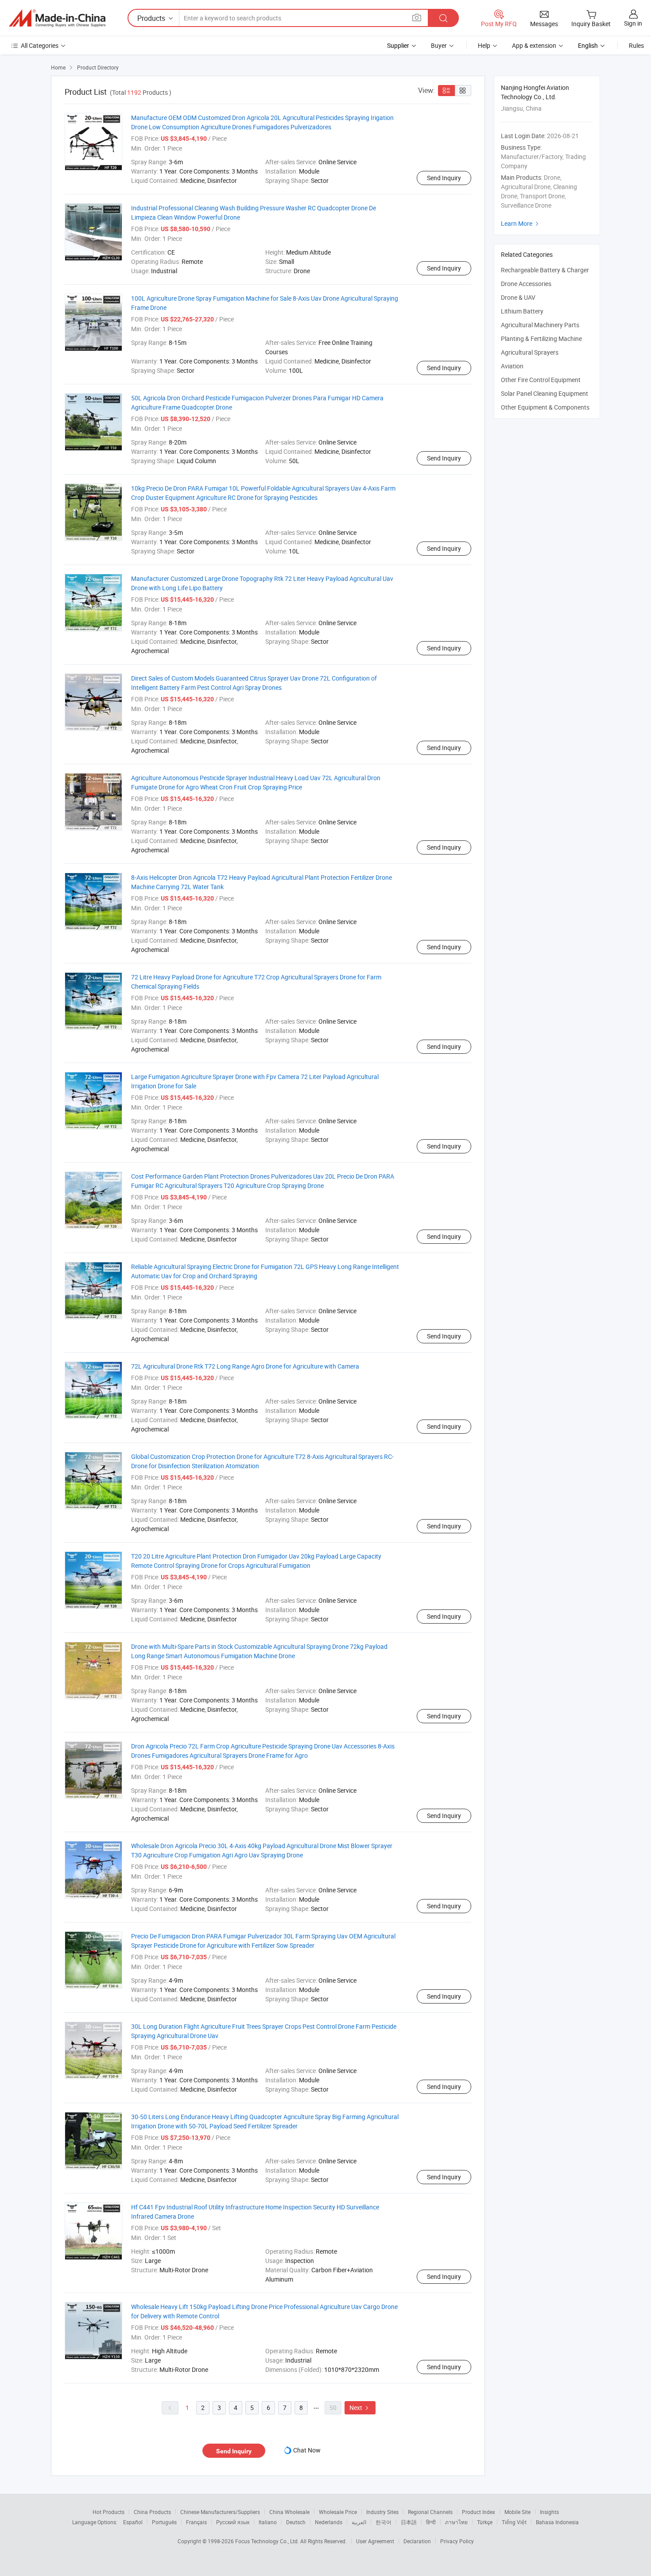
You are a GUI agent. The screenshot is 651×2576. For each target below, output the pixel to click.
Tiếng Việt (514, 2522)
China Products (152, 2512)
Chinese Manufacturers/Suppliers (220, 2512)
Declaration (417, 2541)
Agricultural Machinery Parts (540, 325)
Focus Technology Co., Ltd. (268, 2541)
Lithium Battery (522, 311)
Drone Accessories (526, 284)
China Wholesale (289, 2512)
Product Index (479, 2512)
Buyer (439, 45)
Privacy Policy (457, 2541)
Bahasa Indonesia (557, 2522)
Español (133, 2522)
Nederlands (329, 2522)
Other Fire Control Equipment (541, 380)
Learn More (521, 223)
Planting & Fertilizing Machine (541, 338)
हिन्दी (431, 2522)
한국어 (384, 2522)
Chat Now (307, 2450)
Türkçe (485, 2522)
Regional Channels (430, 2512)
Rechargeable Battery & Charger (545, 270)
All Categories (40, 45)
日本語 (409, 2522)
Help (484, 45)
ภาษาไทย (456, 2522)
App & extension (534, 45)
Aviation (512, 366)
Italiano (268, 2522)
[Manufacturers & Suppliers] (57, 18)
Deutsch (296, 2522)
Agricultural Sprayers (530, 352)
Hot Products (108, 2512)
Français (196, 2522)
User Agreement (375, 2541)
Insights (549, 2512)
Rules (636, 45)
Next (360, 2408)
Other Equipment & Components (545, 407)
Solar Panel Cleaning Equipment (544, 393)
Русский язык (233, 2522)
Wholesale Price (338, 2512)
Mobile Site (517, 2512)
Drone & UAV (518, 297)
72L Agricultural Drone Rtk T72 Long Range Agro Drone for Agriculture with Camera (245, 1366)
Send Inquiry (444, 178)
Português (164, 2522)
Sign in (633, 23)
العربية (359, 2522)
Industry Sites (382, 2512)
